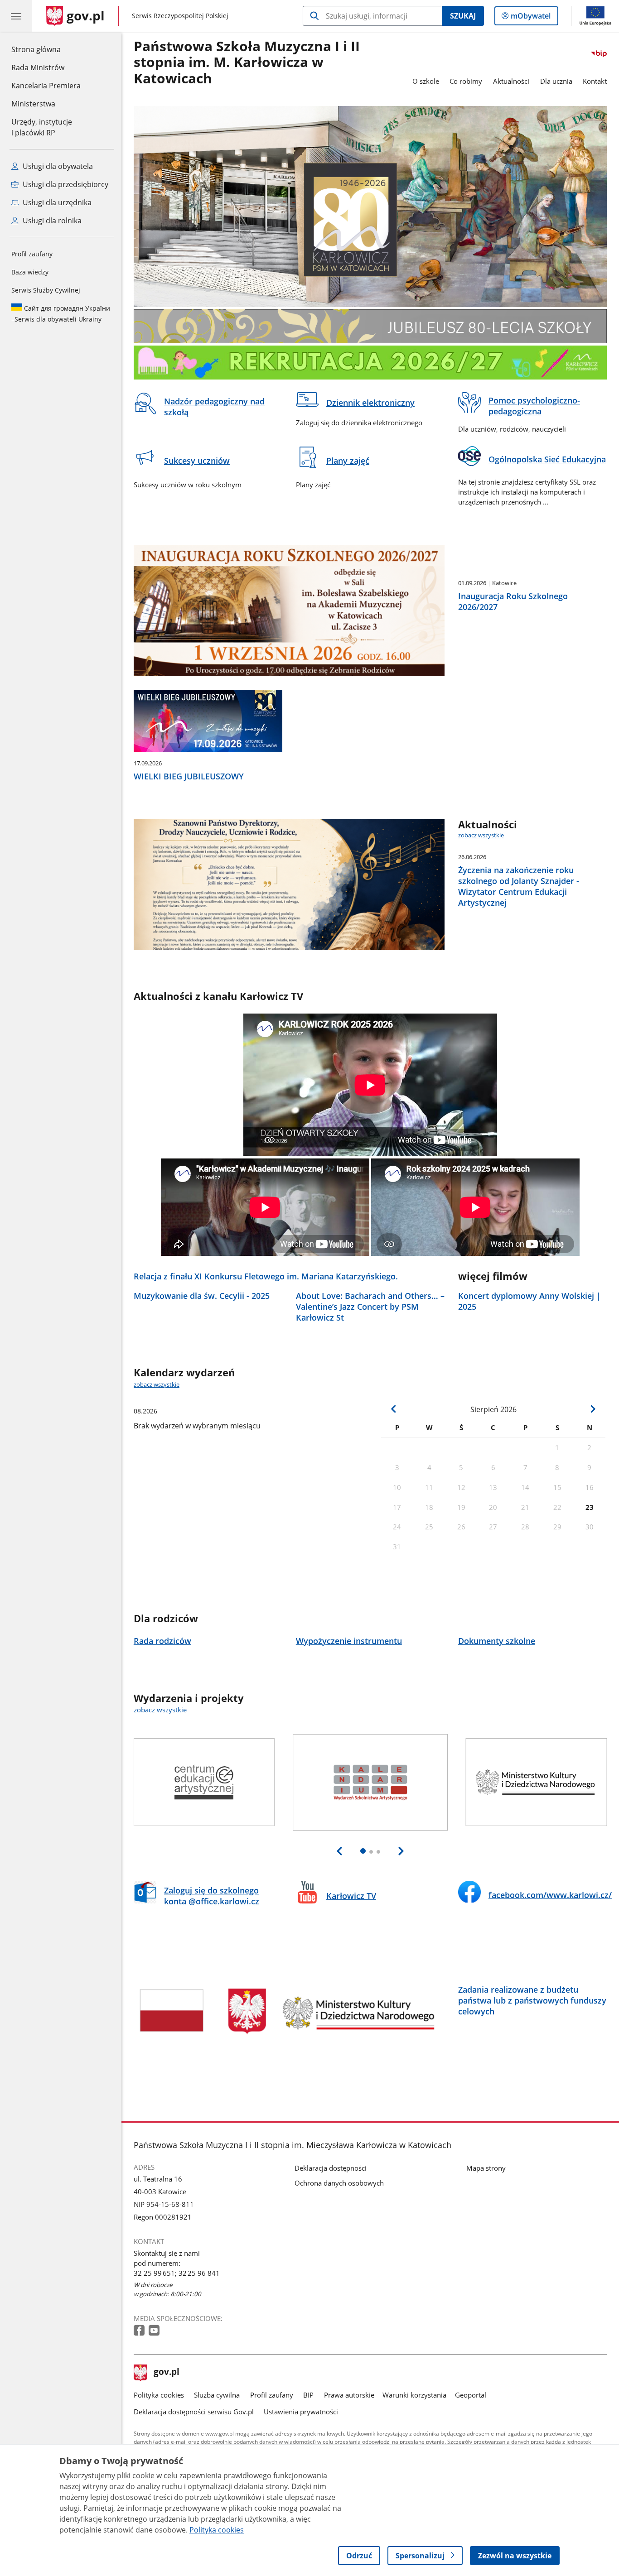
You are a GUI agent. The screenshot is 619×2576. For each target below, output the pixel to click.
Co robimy (466, 81)
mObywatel (530, 18)
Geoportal (471, 2395)
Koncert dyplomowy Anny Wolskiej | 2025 (530, 1301)
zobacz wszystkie (481, 835)
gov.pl (166, 2373)
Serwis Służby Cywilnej (46, 290)
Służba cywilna (217, 2395)
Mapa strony (486, 2168)
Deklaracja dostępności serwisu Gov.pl (194, 2412)
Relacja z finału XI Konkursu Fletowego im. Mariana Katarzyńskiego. (266, 1276)
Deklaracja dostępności (331, 2168)
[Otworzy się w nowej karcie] (140, 2331)
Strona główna (46, 49)
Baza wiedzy (30, 272)
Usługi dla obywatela (57, 166)
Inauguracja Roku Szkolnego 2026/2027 (513, 601)
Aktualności (511, 81)
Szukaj (463, 16)
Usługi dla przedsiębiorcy (65, 184)
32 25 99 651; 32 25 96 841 (177, 2273)
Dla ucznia (556, 81)
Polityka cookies (159, 2395)
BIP (308, 2395)
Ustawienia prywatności (301, 2412)
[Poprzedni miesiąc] (394, 1409)
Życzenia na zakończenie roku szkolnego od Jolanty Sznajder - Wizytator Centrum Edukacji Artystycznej (519, 886)
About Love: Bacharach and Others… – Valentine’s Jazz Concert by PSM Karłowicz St (370, 1307)
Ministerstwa (33, 104)
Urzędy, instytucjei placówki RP (42, 127)
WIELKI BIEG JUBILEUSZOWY (189, 776)
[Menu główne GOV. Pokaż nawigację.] (16, 16)
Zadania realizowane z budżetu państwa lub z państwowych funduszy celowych (532, 2000)
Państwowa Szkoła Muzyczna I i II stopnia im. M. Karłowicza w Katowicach (247, 63)
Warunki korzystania (414, 2395)
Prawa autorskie (349, 2395)
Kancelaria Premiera (46, 86)
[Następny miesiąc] (592, 1409)
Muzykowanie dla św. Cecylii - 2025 (202, 1296)
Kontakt (595, 81)
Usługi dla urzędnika (56, 202)
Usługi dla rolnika (51, 221)
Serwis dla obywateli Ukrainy (61, 314)
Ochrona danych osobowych (339, 2183)
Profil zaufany (32, 254)
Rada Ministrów (38, 67)
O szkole (426, 81)
